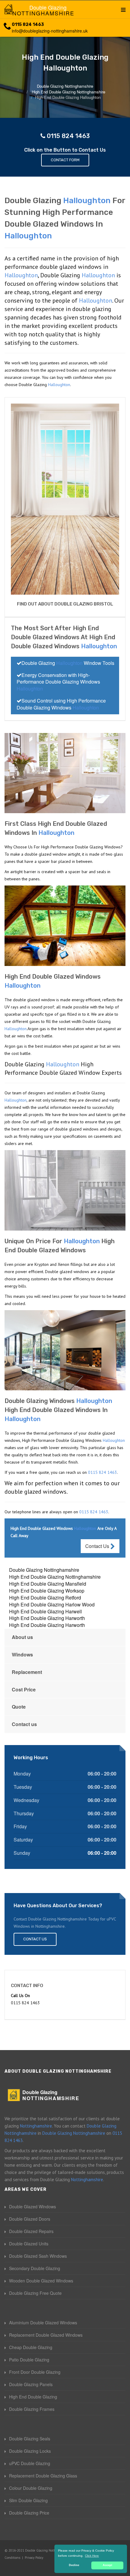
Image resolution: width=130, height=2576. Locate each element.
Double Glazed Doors (30, 2219)
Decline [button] (74, 2565)
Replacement (27, 1672)
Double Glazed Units (29, 2244)
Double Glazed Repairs (31, 2231)
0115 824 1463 (28, 25)
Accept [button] (107, 2565)
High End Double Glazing (33, 2397)
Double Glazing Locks (30, 2451)
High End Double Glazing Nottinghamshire (55, 1577)
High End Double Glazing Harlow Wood (52, 1604)
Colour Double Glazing (31, 2488)
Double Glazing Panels (31, 2384)
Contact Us (98, 1546)
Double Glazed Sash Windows (38, 2256)
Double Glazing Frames (32, 2409)
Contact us (24, 1724)
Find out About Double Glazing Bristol (65, 604)
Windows (22, 1654)
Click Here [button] (92, 2556)
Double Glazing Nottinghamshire (44, 1570)
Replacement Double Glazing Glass (43, 2476)
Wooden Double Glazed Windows (41, 2281)
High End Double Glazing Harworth (47, 1618)
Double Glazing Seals (30, 2439)
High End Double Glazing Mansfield (48, 1584)
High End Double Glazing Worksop (47, 1591)
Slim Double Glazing (28, 2500)
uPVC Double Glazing (30, 2463)
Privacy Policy (34, 2558)
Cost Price (24, 1689)
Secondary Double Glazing (35, 2268)
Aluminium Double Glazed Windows (43, 2323)
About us (22, 1637)
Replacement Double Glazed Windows (46, 2335)
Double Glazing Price (29, 2513)
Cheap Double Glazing (31, 2347)
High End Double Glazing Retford (45, 1598)
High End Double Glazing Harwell (45, 1611)
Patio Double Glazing (29, 2360)
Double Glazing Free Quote (35, 2293)
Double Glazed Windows (32, 2206)
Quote (19, 1707)
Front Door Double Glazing (35, 2372)
